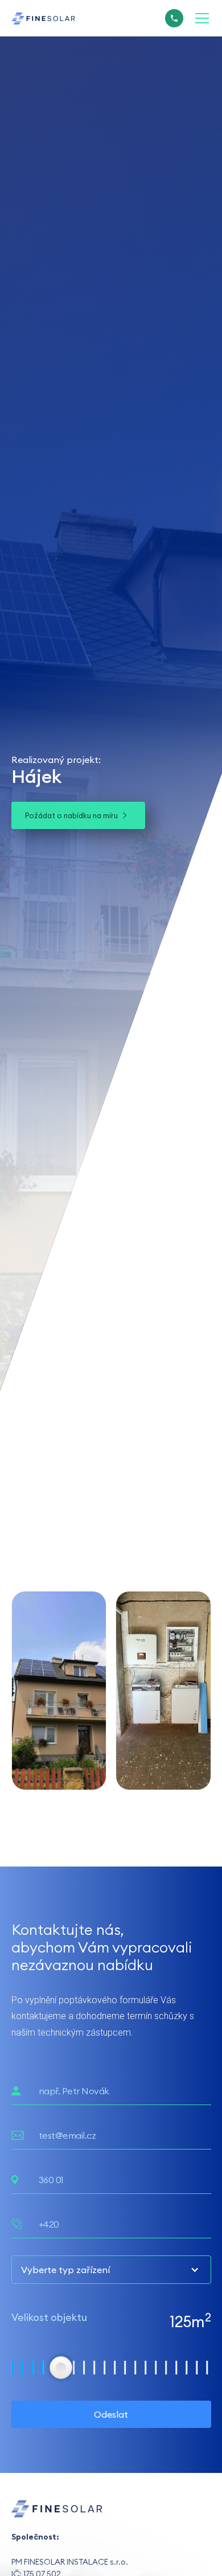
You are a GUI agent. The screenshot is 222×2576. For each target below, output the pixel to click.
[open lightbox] (59, 1691)
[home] (43, 18)
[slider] (61, 2368)
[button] (200, 18)
